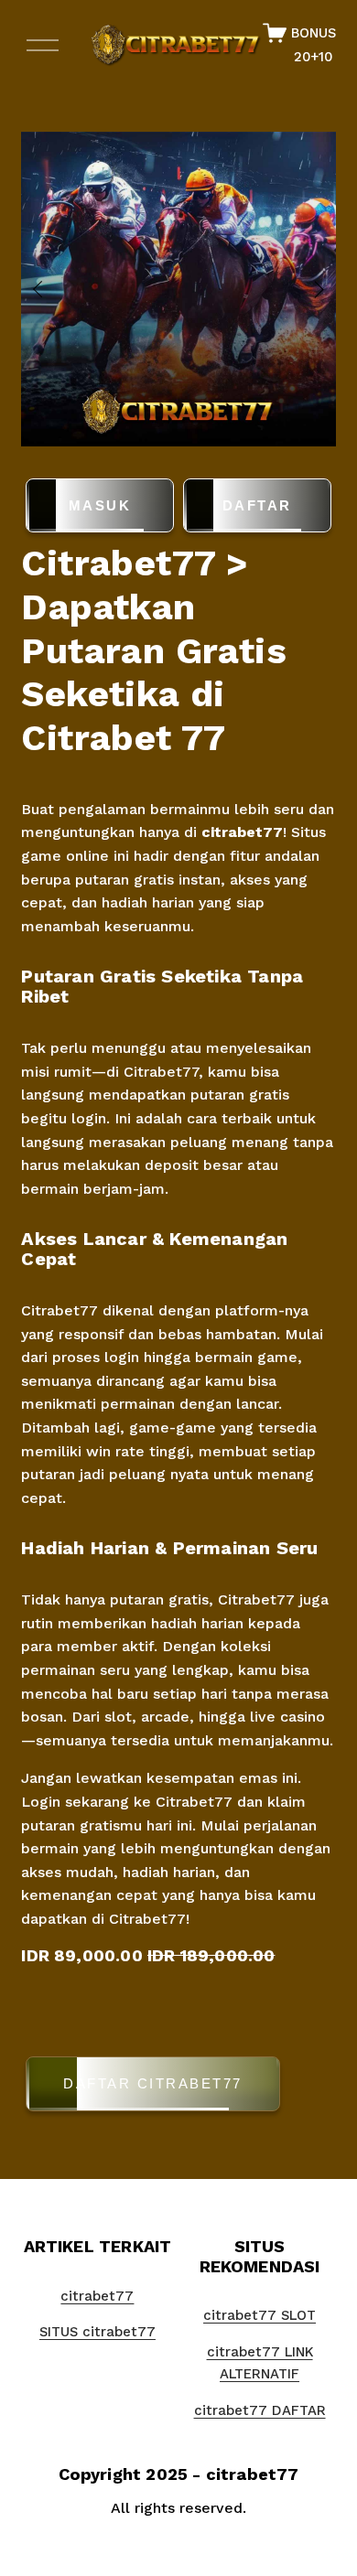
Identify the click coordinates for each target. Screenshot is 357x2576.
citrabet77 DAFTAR (260, 2410)
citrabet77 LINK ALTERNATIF (260, 2363)
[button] (178, 2087)
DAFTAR (257, 505)
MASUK (100, 505)
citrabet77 (242, 832)
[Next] (308, 289)
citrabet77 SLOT (260, 2315)
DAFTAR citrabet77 (153, 2083)
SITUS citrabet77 (97, 2332)
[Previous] (49, 289)
